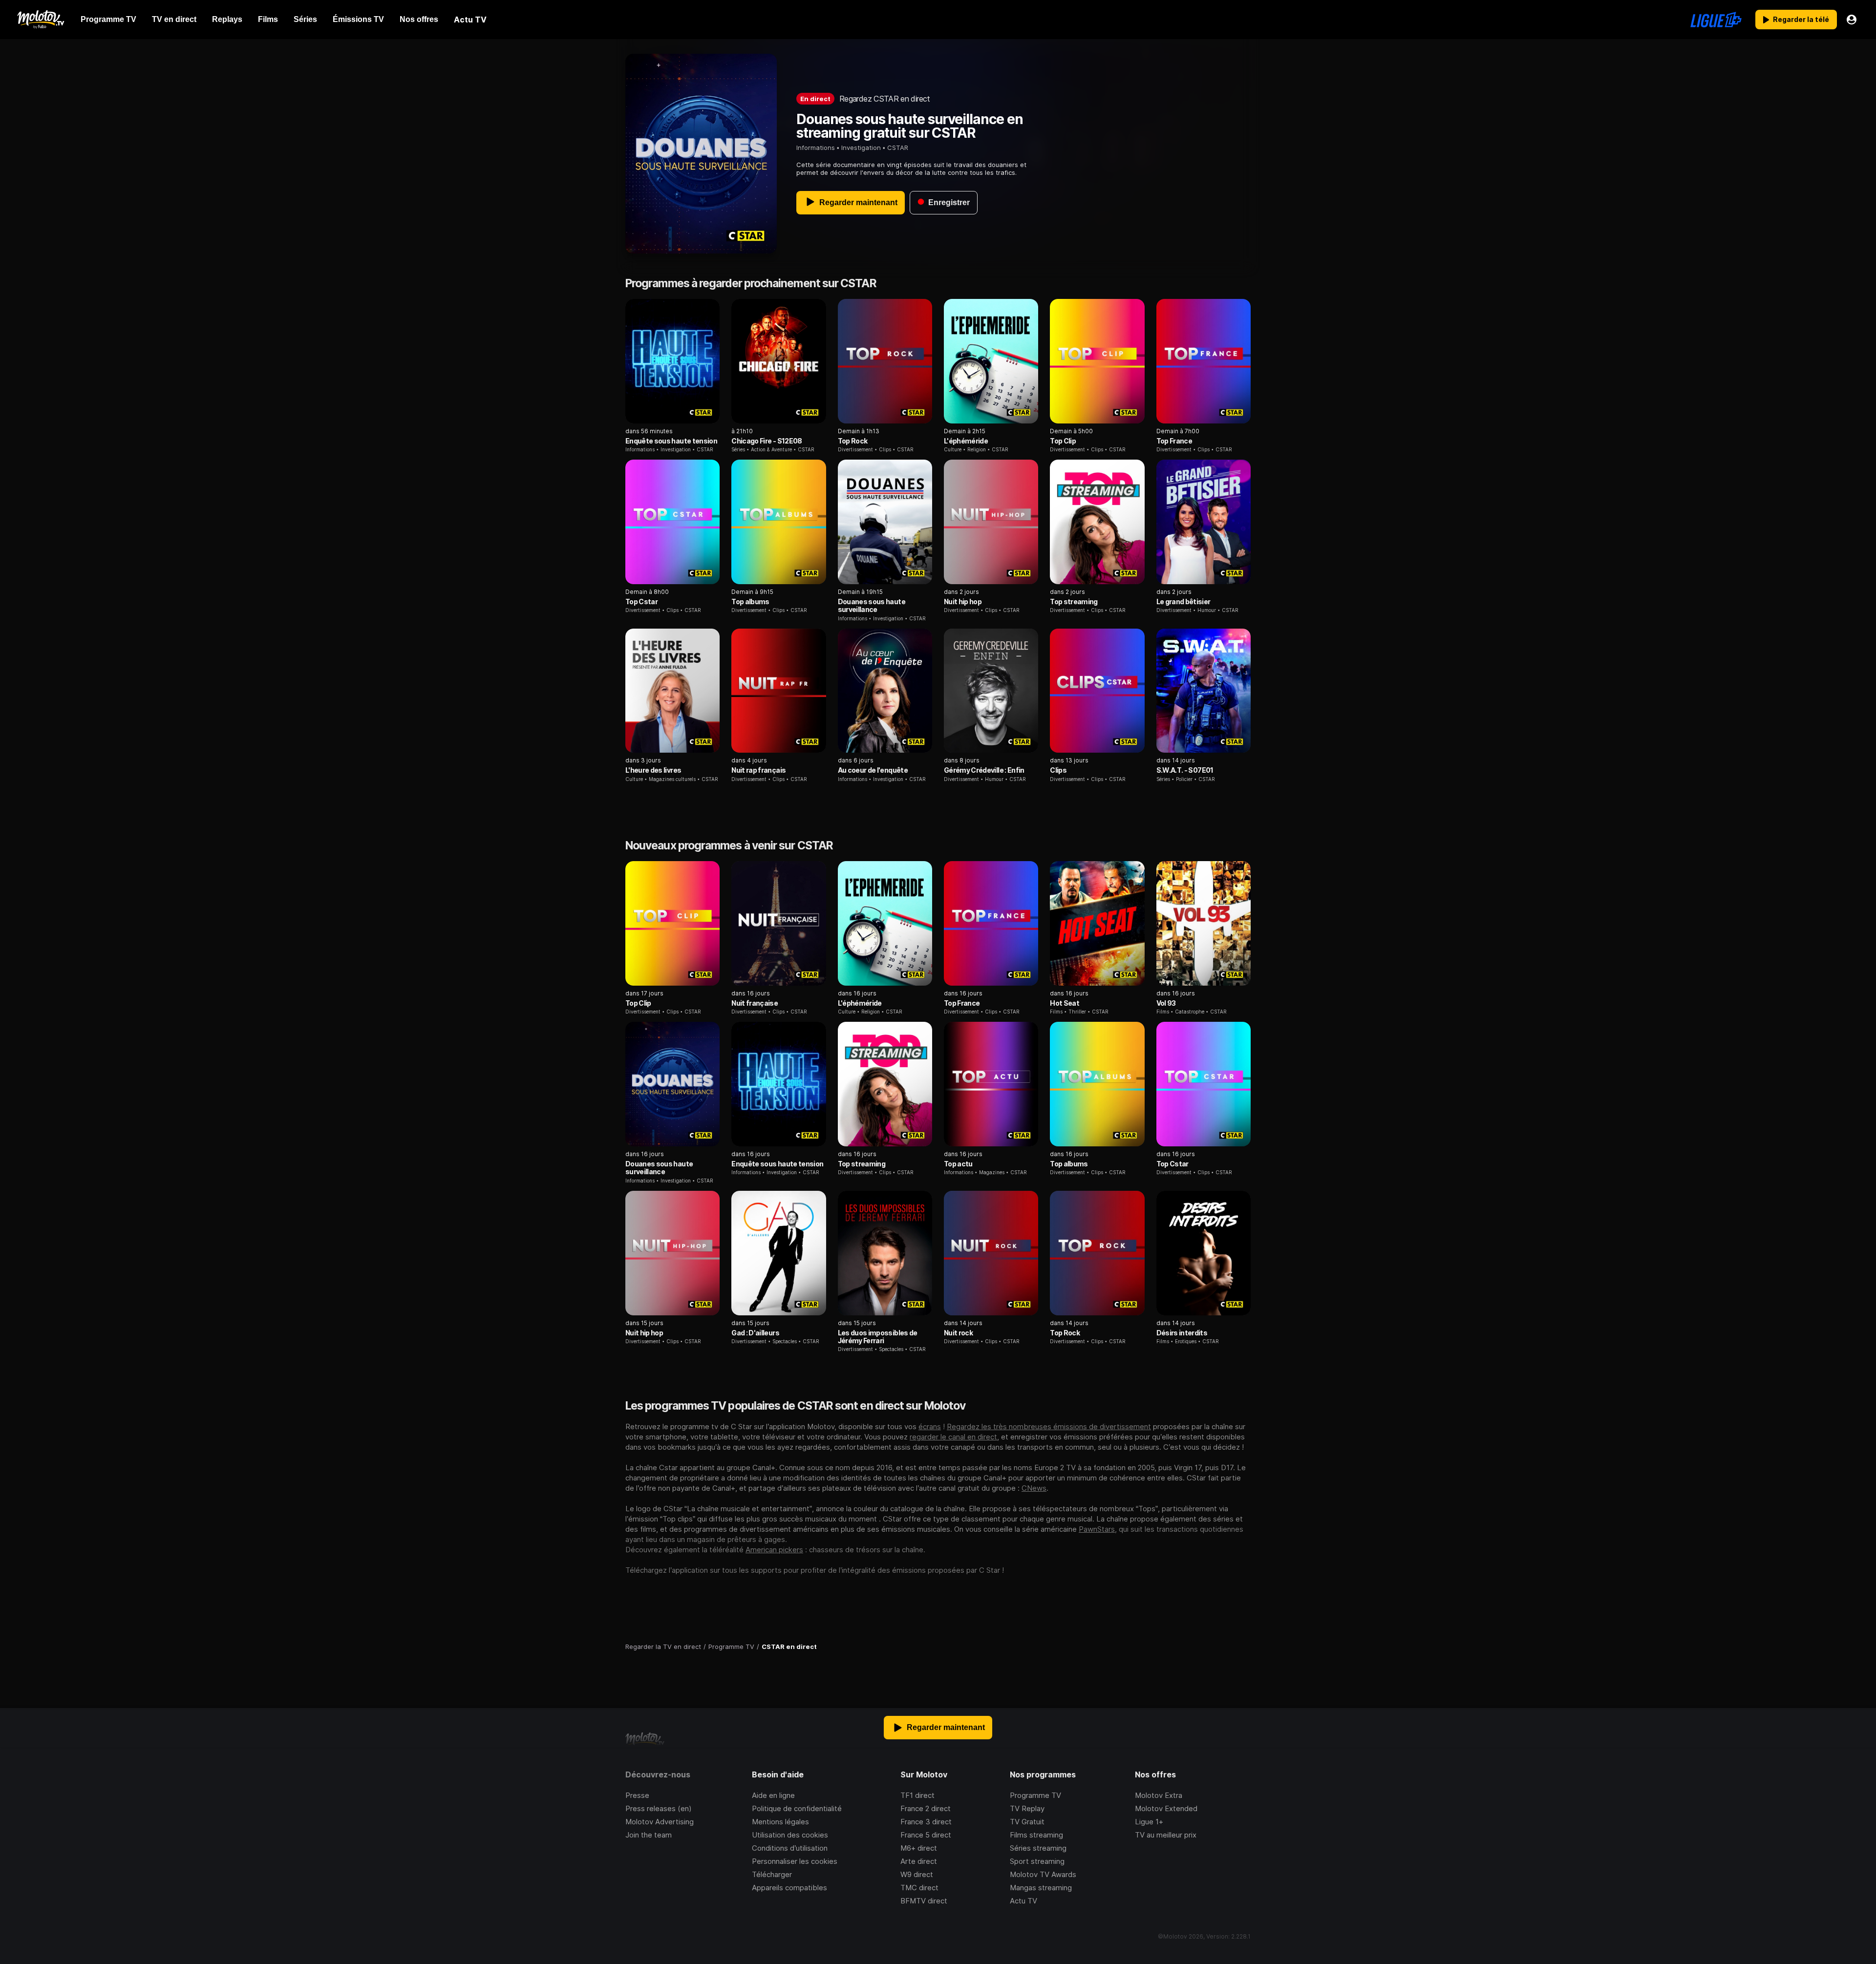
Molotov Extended (1166, 1808)
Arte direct (919, 1861)
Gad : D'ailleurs (755, 1333)
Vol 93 (1166, 1003)
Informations (816, 148)
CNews (1034, 1488)
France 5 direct (926, 1835)
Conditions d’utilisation (790, 1848)
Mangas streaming (1041, 1888)
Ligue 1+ (1149, 1822)
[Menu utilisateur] (1852, 20)
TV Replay (1027, 1808)
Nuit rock (958, 1333)
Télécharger (772, 1874)
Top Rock (853, 441)
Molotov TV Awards (1043, 1874)
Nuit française (755, 1003)
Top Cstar (641, 602)
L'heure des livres (653, 770)
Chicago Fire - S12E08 (767, 441)
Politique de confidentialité (797, 1808)
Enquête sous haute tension (671, 441)
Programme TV (1035, 1795)
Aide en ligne (773, 1795)
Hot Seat (1065, 1003)
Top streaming (1074, 602)
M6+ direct (919, 1848)
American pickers (774, 1550)
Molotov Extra (1159, 1795)
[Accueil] (40, 20)
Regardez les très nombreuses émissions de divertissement (1049, 1426)
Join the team (649, 1835)
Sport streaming (1037, 1861)
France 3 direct (926, 1822)
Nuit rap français (758, 770)
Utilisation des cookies (790, 1835)
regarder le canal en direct (953, 1437)
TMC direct (919, 1888)
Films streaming (1036, 1835)
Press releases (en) (659, 1808)
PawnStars (1097, 1529)
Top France (1174, 441)
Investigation (861, 148)
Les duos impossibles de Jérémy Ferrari (878, 1337)
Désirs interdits (1182, 1333)
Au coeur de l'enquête (873, 770)
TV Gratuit (1027, 1822)
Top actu (958, 1164)
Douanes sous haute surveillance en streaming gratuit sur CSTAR (910, 126)
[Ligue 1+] (1716, 20)
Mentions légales (780, 1822)
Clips (1058, 770)
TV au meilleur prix (1166, 1835)
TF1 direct (917, 1795)
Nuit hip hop (963, 602)
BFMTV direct (924, 1901)
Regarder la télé (1801, 19)
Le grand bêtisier (1183, 602)
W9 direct (917, 1874)
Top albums (750, 602)
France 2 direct (926, 1808)
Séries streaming (1038, 1848)
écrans (930, 1426)
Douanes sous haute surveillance (872, 605)
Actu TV (1023, 1901)
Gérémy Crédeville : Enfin (984, 770)
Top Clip (1063, 441)
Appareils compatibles (789, 1888)
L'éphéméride (966, 441)
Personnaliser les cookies (795, 1861)
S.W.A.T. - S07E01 (1185, 770)
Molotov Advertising (660, 1822)
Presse (637, 1795)
